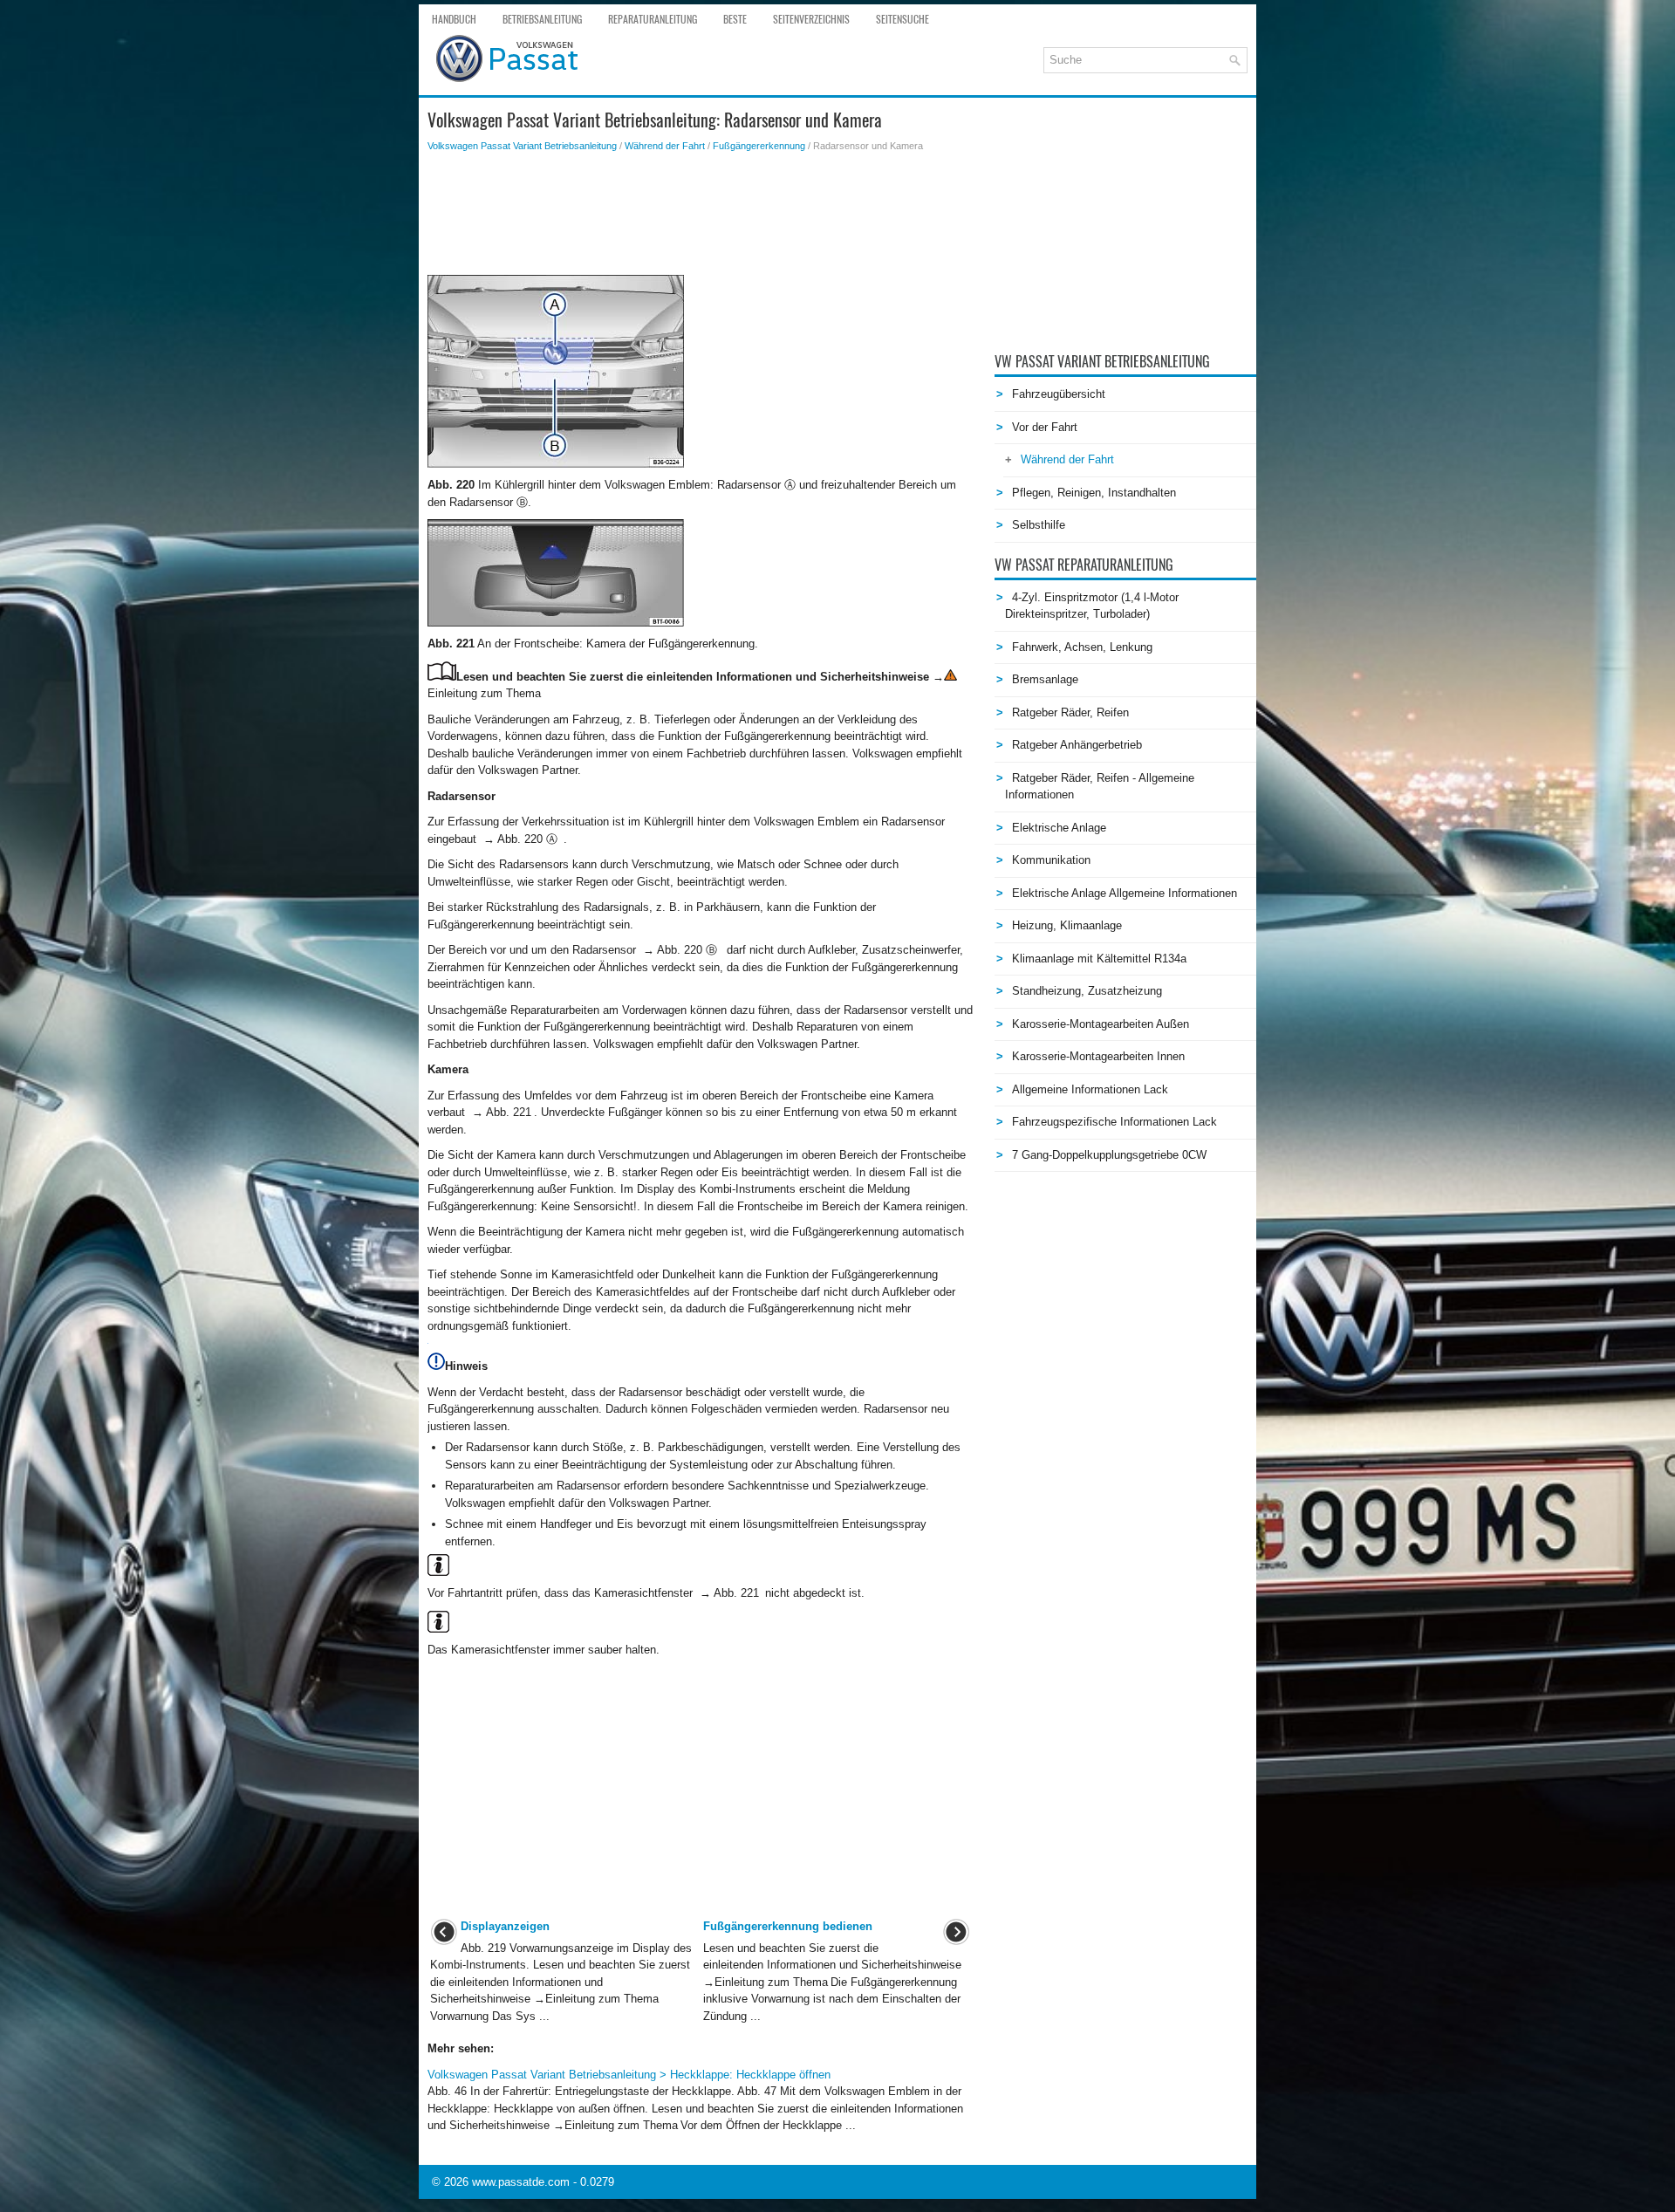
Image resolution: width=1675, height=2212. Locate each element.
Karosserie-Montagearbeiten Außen (1101, 1024)
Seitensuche (902, 19)
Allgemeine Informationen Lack (1090, 1089)
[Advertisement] (700, 214)
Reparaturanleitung (653, 19)
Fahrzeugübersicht (1059, 394)
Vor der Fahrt (1045, 427)
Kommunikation (1051, 860)
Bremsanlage (1045, 679)
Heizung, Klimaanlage (1067, 925)
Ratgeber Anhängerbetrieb (1077, 745)
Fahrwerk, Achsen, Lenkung (1082, 647)
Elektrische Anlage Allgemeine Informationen (1125, 893)
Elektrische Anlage (1059, 828)
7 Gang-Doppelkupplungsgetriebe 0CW (1109, 1155)
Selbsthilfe (1039, 525)
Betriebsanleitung (542, 19)
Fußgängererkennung (759, 146)
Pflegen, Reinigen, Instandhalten (1094, 493)
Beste (735, 19)
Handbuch (454, 19)
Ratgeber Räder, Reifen (1070, 712)
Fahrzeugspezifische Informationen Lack (1114, 1122)
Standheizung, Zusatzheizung (1087, 991)
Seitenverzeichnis (811, 19)
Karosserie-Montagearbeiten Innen (1098, 1056)
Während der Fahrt (665, 146)
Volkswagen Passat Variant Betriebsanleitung (522, 146)
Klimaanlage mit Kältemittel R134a (1099, 959)
